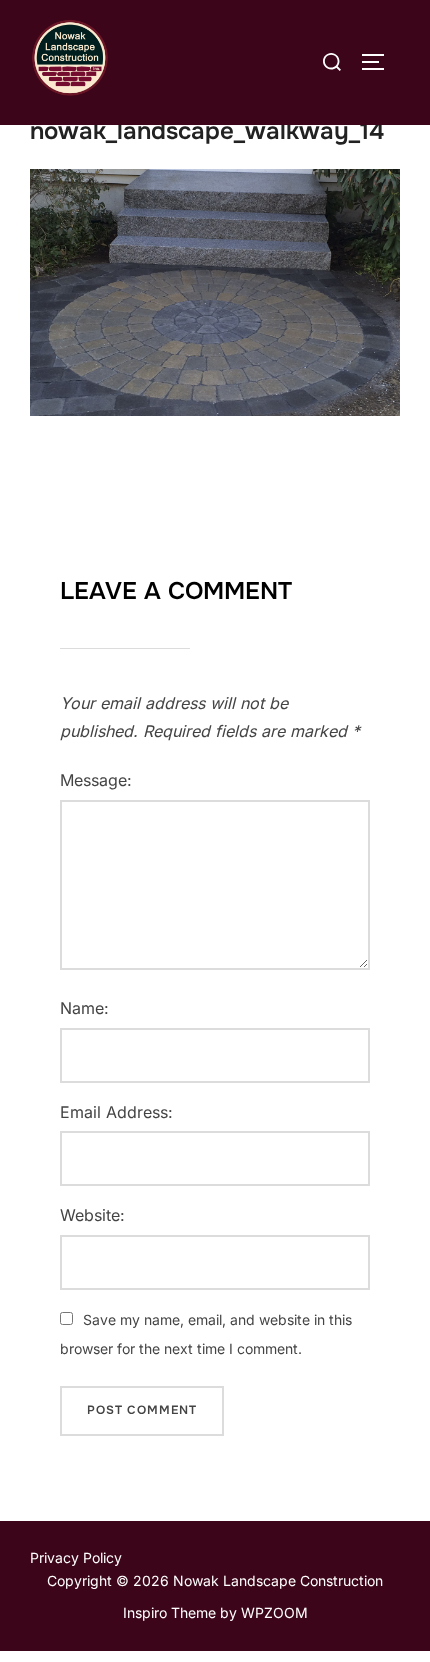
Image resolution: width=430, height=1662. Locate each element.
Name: (84, 1008)
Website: (92, 1215)
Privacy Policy (76, 1557)
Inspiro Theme (169, 1612)
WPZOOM (274, 1612)
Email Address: (116, 1112)
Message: (96, 780)
